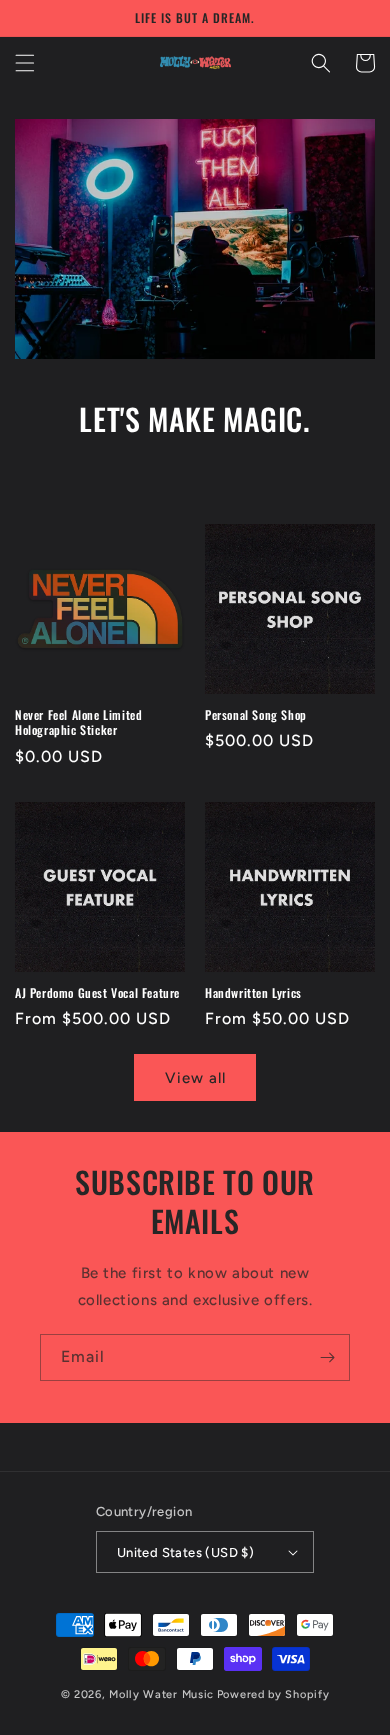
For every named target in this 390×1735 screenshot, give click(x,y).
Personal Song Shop (256, 715)
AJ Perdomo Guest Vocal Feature (97, 993)
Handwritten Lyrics (253, 993)
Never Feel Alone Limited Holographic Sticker (78, 722)
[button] (25, 63)
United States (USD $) (185, 1552)
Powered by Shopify (273, 1694)
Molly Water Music (161, 1694)
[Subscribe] (327, 1357)
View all (195, 1078)
